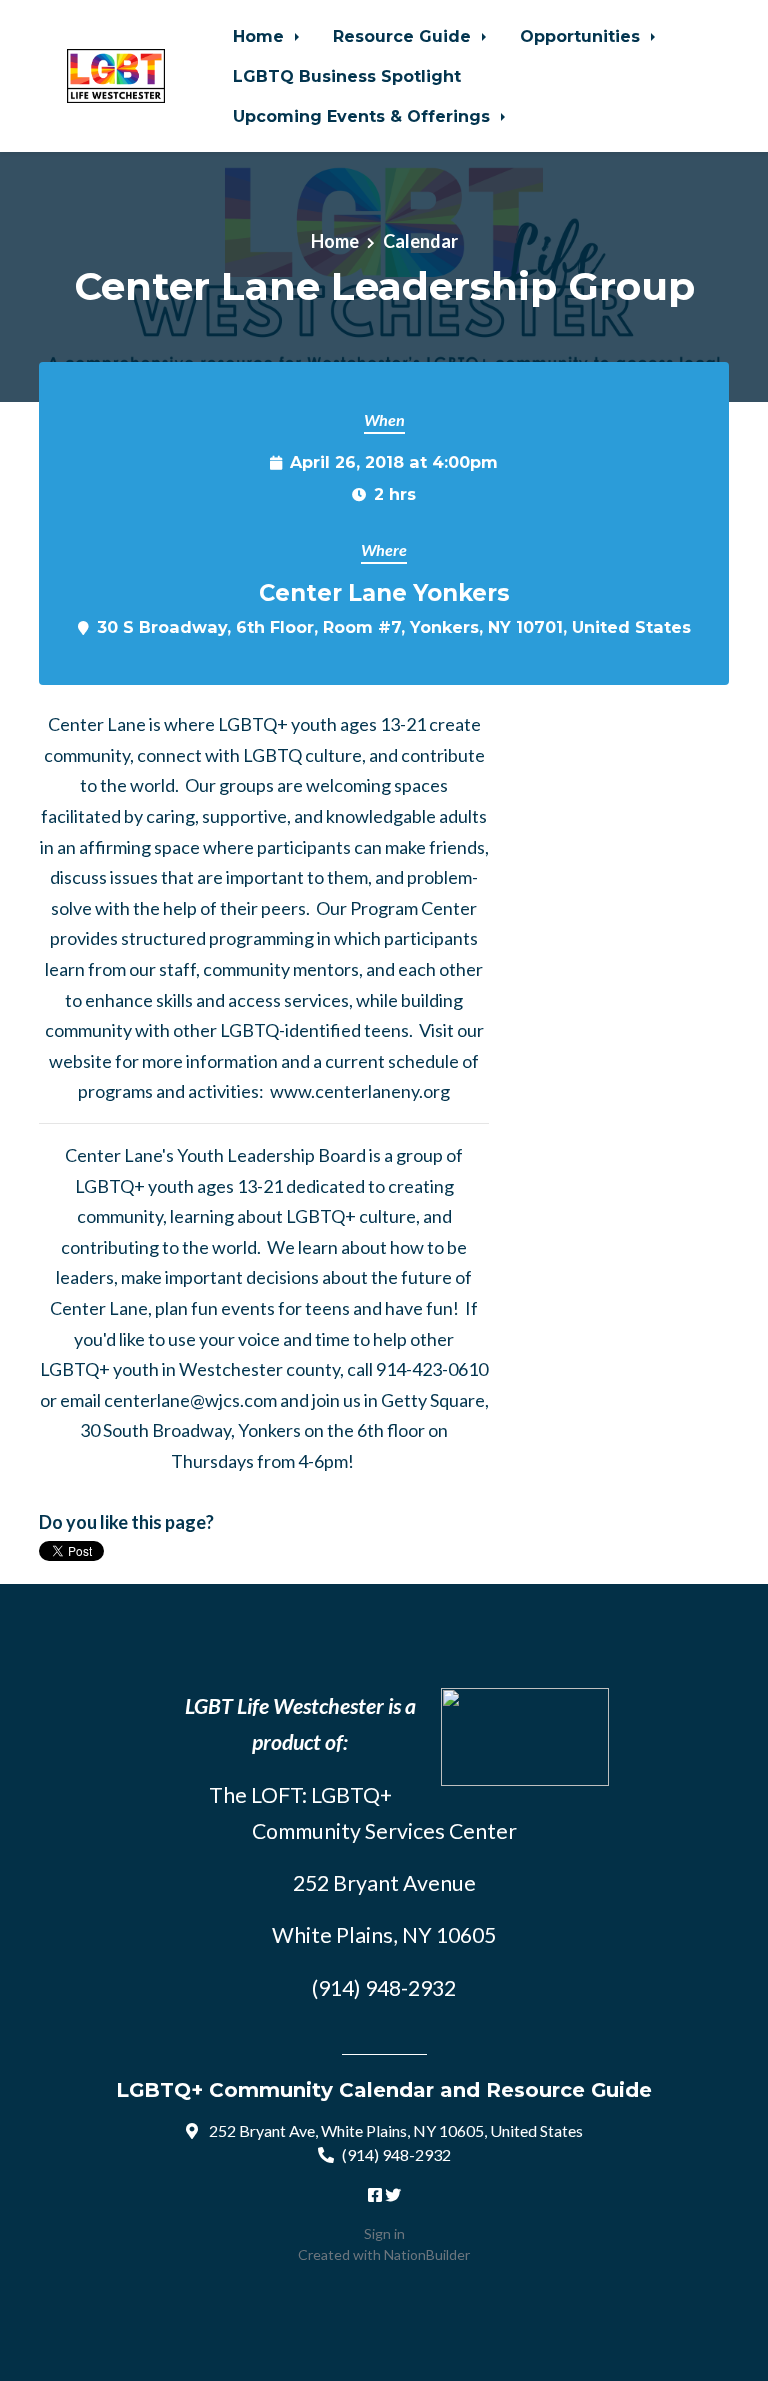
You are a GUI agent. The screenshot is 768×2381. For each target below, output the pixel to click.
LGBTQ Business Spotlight (347, 76)
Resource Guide (404, 36)
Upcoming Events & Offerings (364, 116)
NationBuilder (427, 2254)
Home (261, 36)
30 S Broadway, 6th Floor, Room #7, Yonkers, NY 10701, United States (394, 627)
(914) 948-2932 (396, 2154)
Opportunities (582, 36)
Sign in (384, 2233)
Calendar (420, 241)
